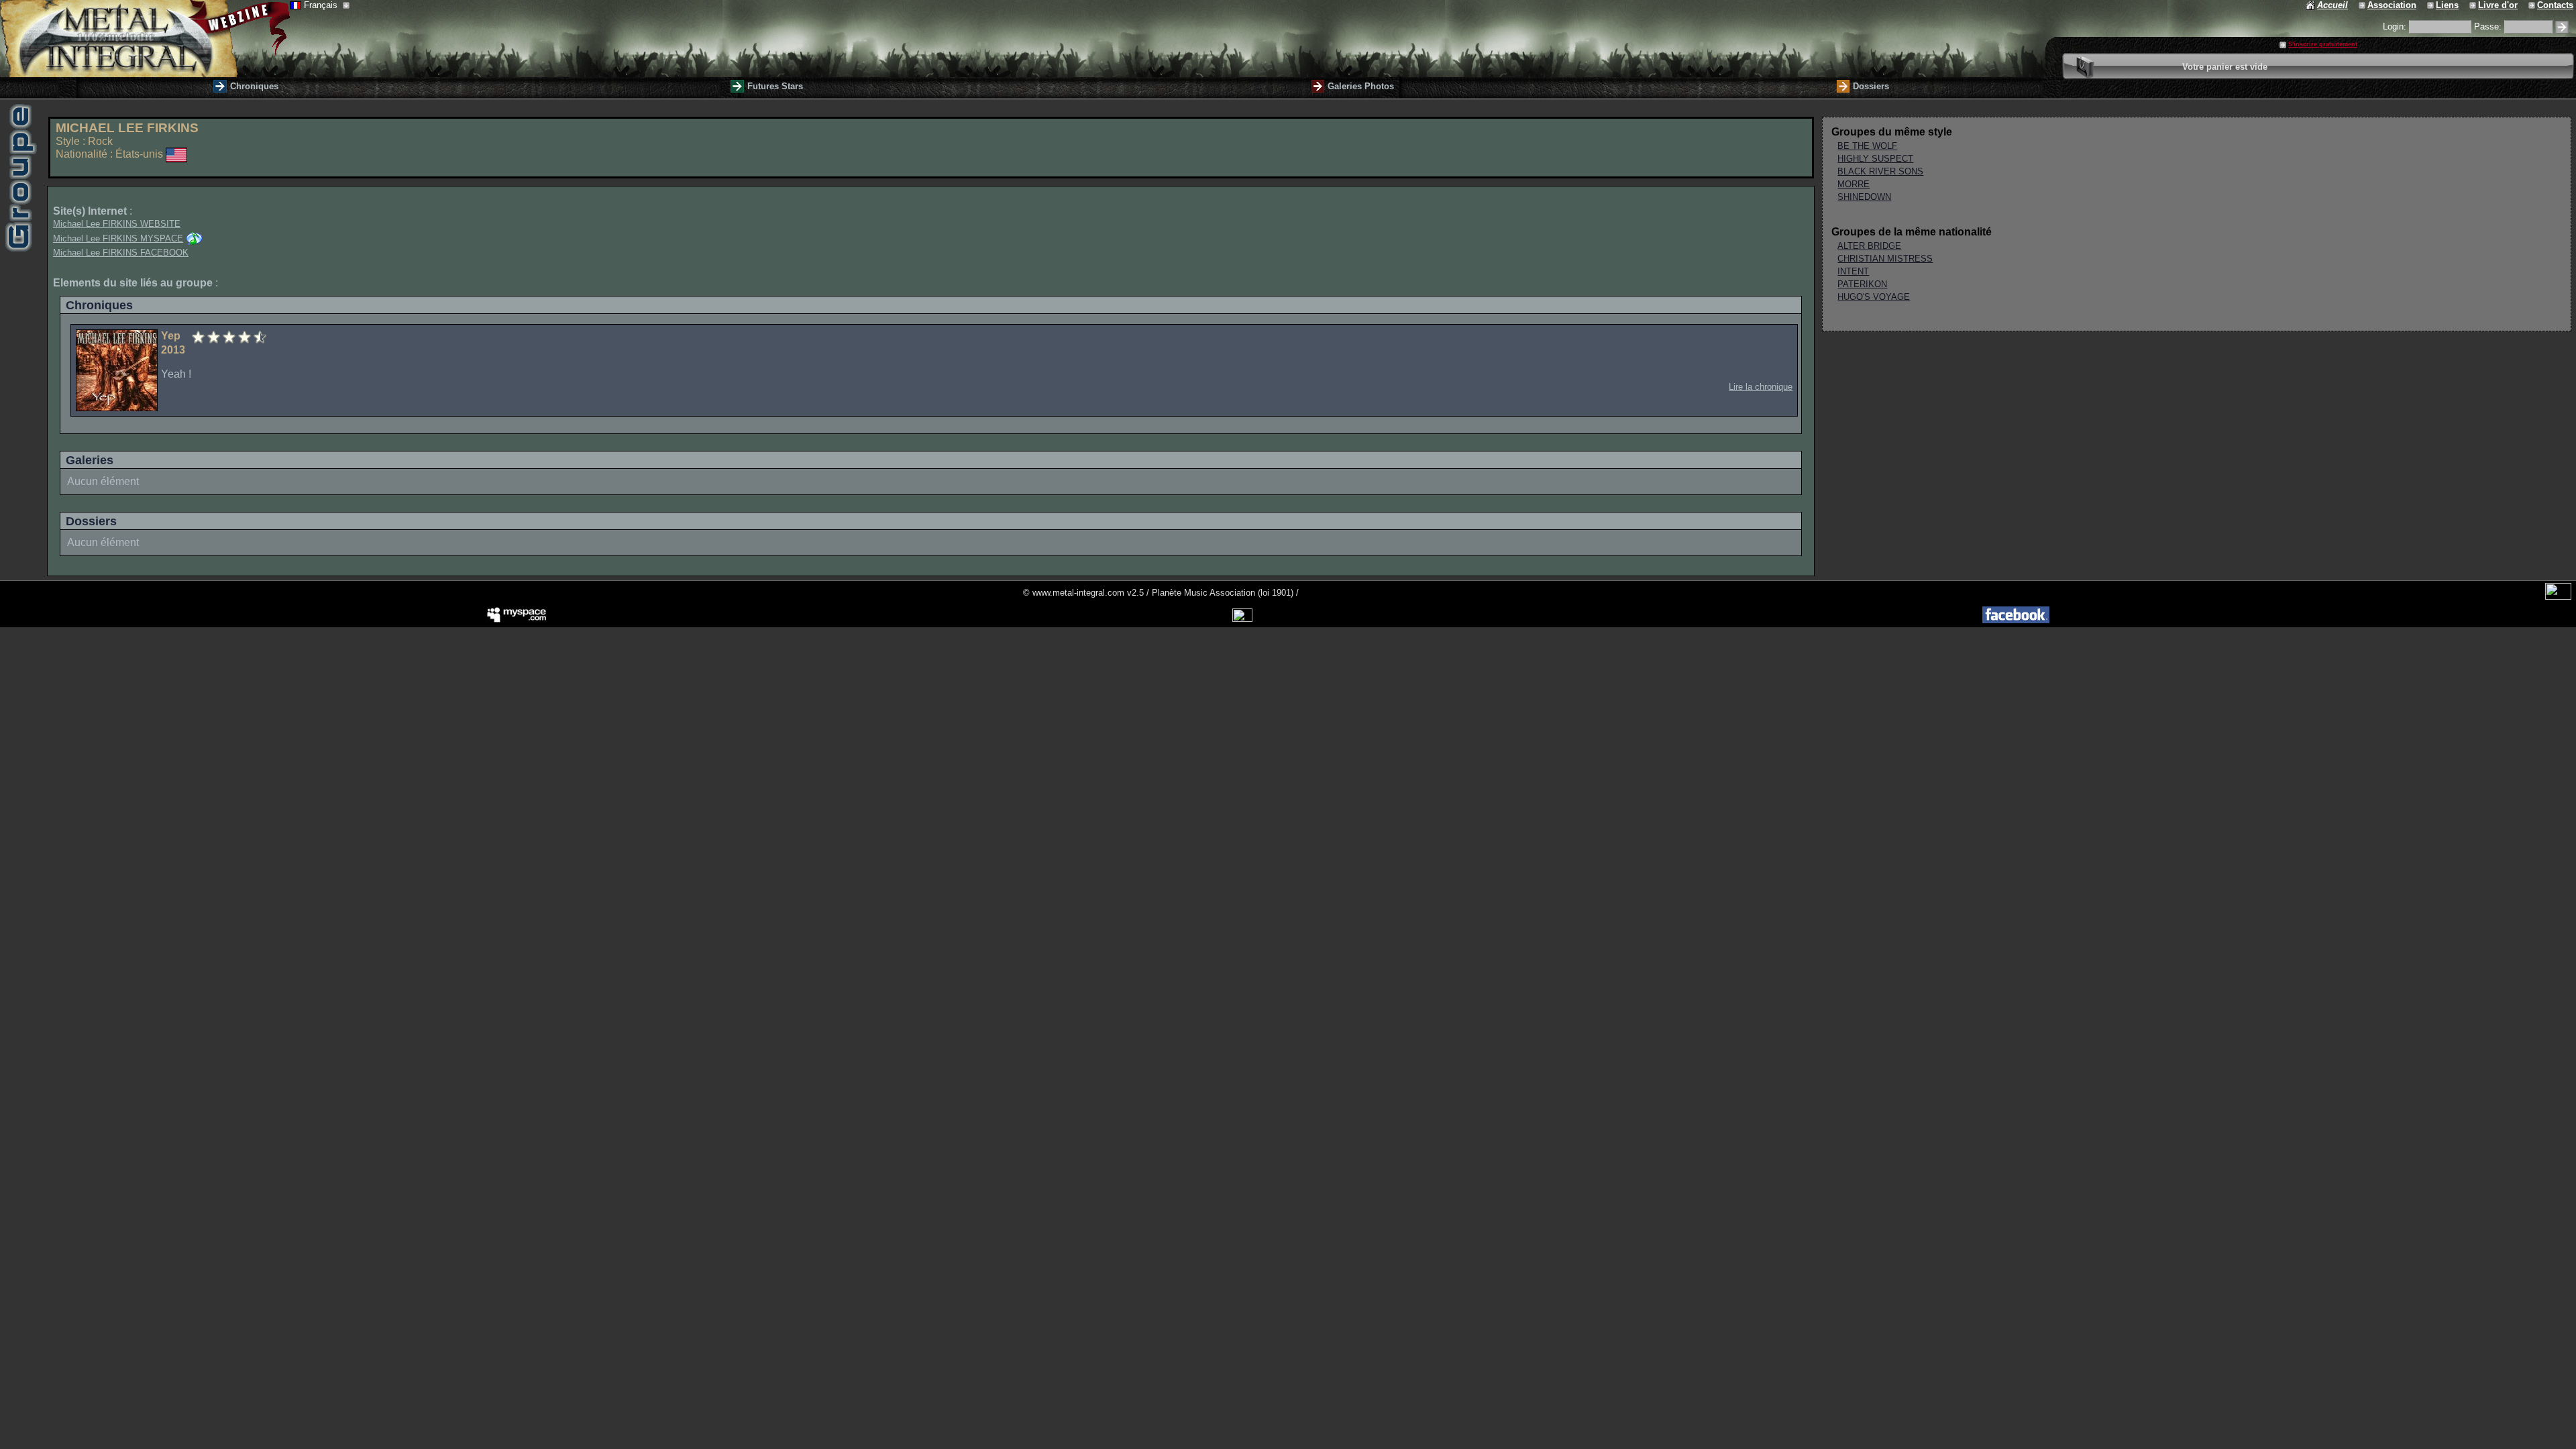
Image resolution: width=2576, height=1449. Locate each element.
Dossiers (1871, 86)
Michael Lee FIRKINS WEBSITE (117, 224)
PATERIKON (1862, 284)
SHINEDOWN (1864, 197)
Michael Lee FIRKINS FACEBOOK (121, 253)
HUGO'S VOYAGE (1874, 297)
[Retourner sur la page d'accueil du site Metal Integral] (145, 39)
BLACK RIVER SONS (1880, 171)
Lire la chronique (1761, 387)
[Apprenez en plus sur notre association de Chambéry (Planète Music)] (2363, 5)
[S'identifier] (2562, 27)
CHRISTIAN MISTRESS (1885, 259)
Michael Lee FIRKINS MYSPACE (118, 238)
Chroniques (254, 86)
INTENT (1853, 271)
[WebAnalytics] (2558, 597)
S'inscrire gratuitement (2323, 44)
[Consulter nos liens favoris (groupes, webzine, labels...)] (2431, 5)
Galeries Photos (1361, 86)
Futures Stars (775, 86)
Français (322, 5)
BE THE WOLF (1867, 146)
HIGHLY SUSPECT (1875, 159)
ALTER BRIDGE (1869, 246)
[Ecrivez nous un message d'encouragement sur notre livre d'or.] (2474, 5)
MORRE (1854, 184)
